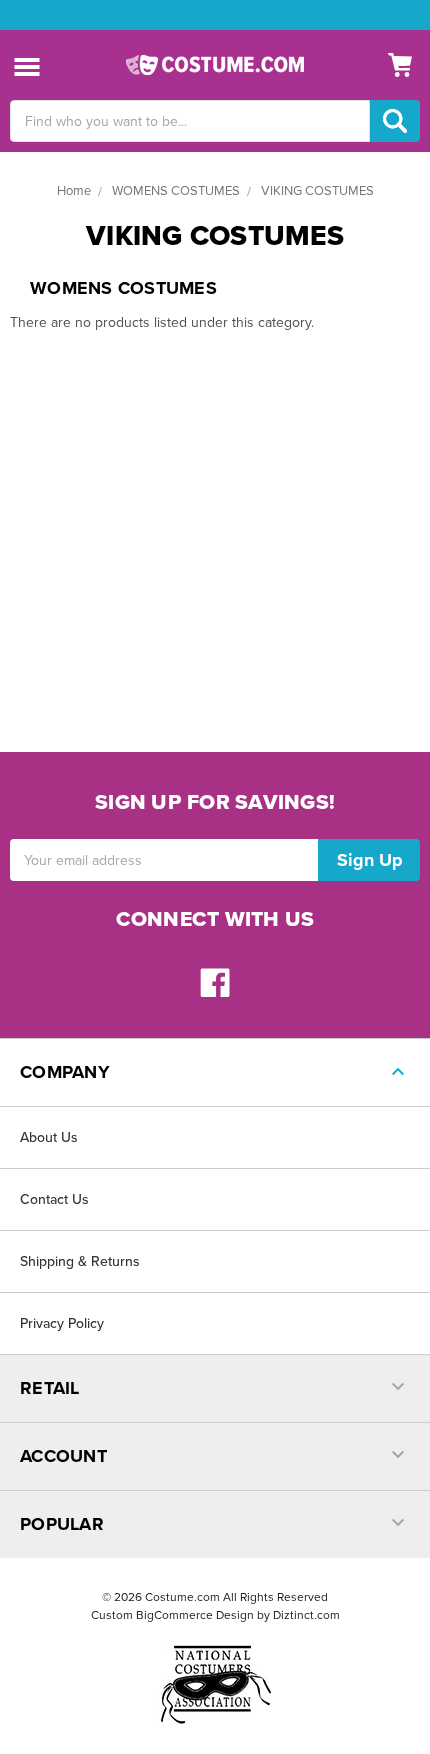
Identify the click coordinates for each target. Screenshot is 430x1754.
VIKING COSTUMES (317, 191)
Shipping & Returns (80, 1261)
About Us (49, 1137)
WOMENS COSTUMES (176, 191)
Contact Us (54, 1199)
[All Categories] (27, 65)
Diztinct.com (306, 1615)
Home (74, 191)
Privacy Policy (62, 1323)
